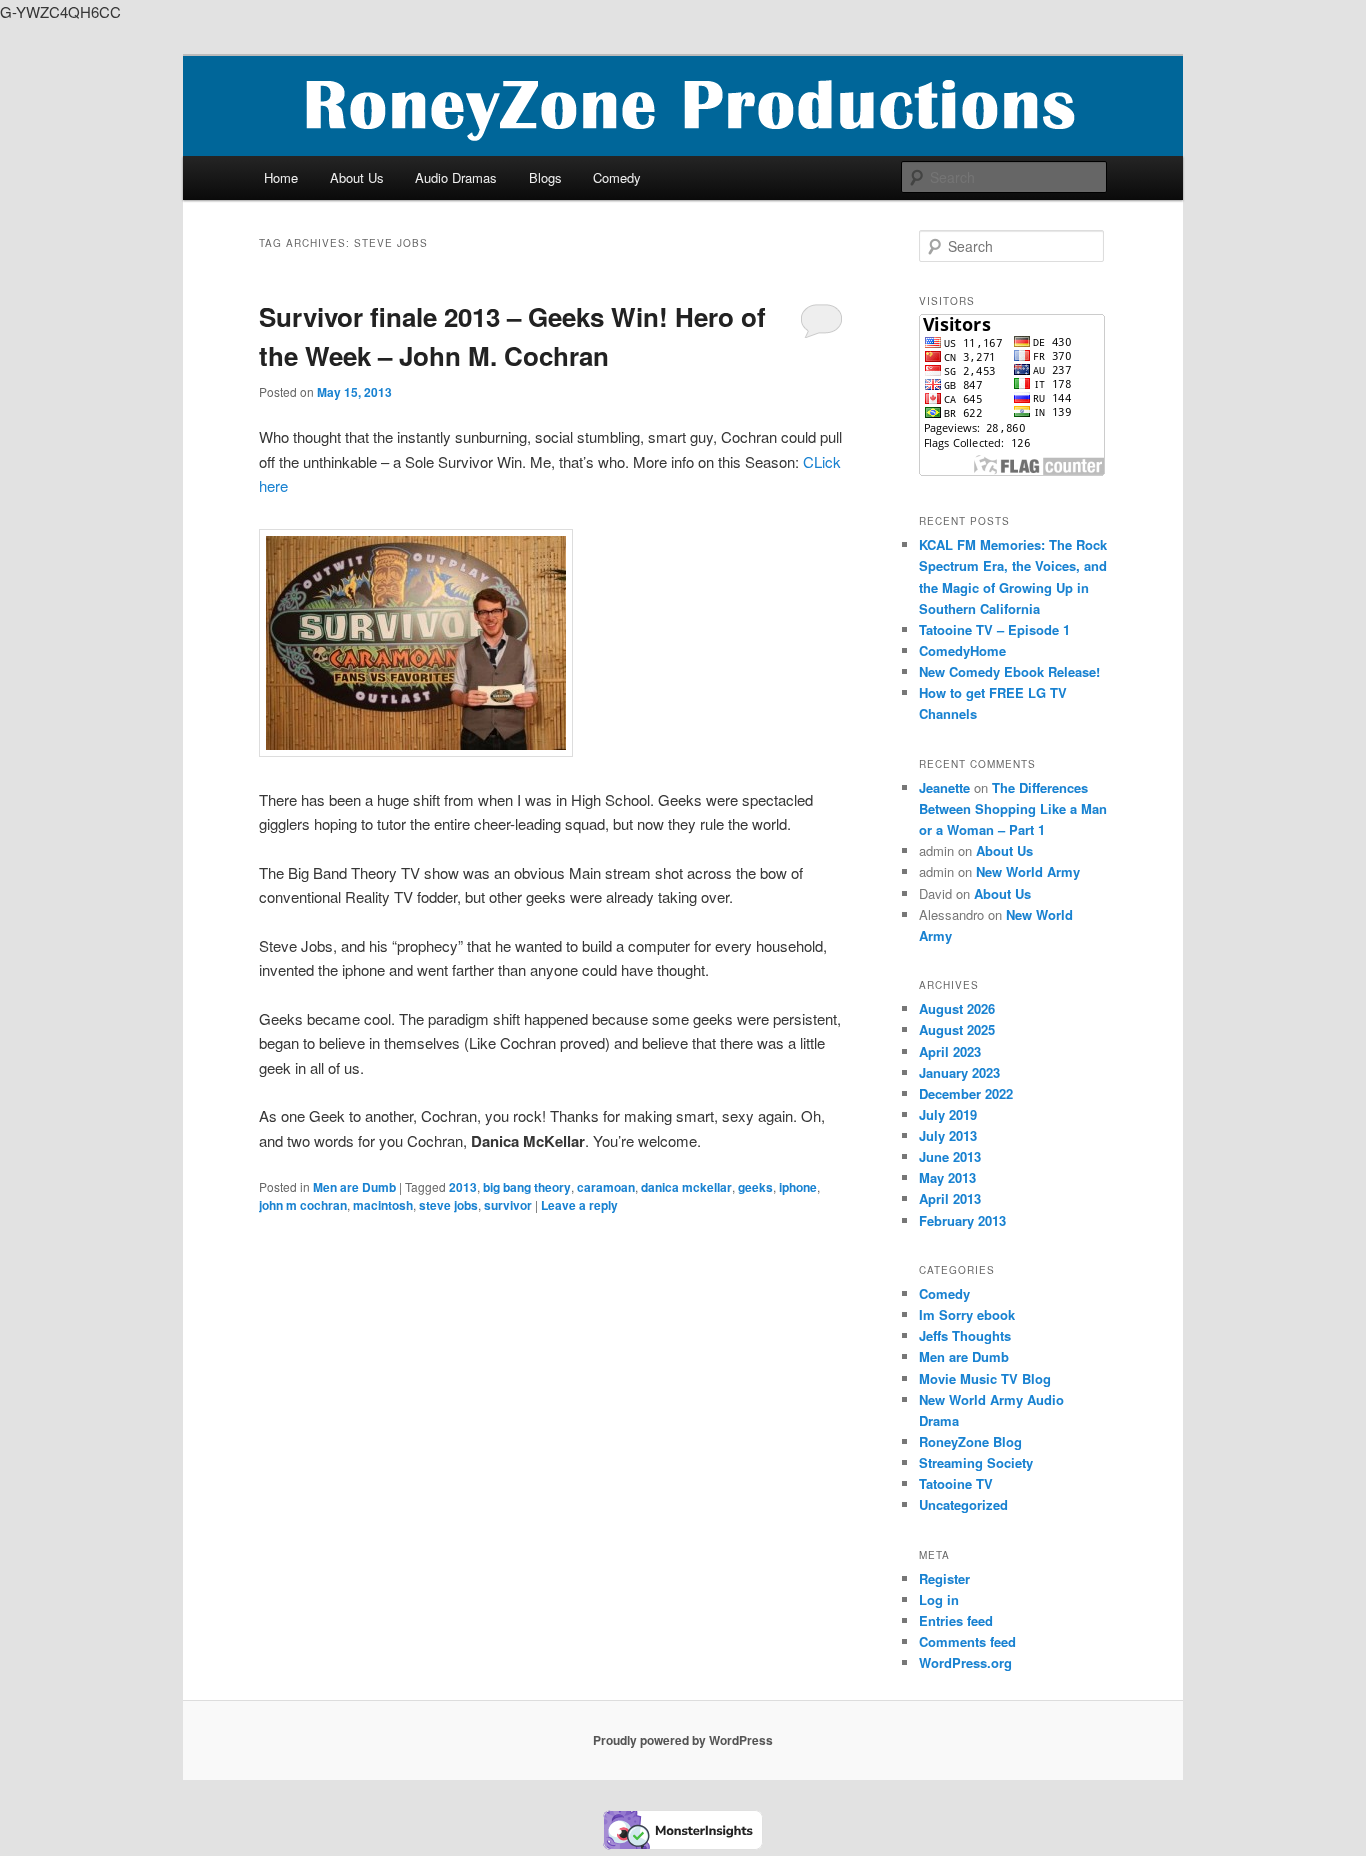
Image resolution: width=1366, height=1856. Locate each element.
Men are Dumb (354, 1187)
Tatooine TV (956, 1483)
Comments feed (967, 1641)
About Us (357, 177)
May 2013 (947, 1177)
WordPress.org (965, 1662)
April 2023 (950, 1051)
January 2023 (959, 1072)
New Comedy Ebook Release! (1009, 671)
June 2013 (950, 1156)
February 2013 (962, 1220)
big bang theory (527, 1187)
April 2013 (950, 1198)
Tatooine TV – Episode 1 (994, 629)
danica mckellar (686, 1187)
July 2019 (948, 1114)
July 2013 (948, 1135)
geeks (755, 1187)
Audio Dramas (456, 177)
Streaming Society (976, 1462)
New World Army (1028, 871)
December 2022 (966, 1093)
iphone (798, 1187)
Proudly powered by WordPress (683, 1740)
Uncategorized (963, 1504)
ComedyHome (962, 650)
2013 (463, 1187)
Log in (939, 1599)
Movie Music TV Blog (985, 1378)
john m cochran (303, 1205)
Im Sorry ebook (967, 1314)
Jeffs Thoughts (965, 1335)
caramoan (606, 1187)
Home (281, 177)
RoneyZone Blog (970, 1441)
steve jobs (448, 1205)
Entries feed (956, 1620)
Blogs (545, 177)
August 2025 (957, 1029)
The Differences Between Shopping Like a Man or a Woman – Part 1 (1013, 808)
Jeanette (944, 787)
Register (944, 1578)
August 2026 (957, 1008)
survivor (508, 1205)
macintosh (383, 1205)
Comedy (617, 177)
